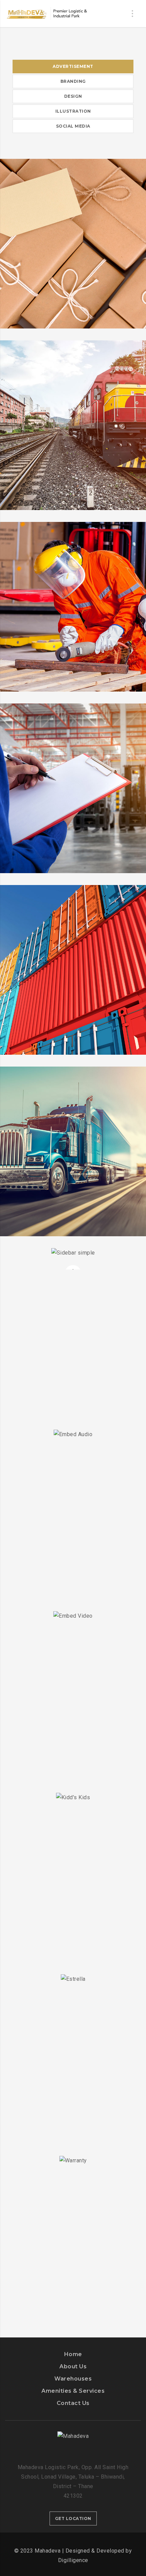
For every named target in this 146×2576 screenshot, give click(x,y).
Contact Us (73, 2403)
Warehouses (73, 2379)
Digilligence (73, 2560)
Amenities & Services (73, 2391)
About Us (73, 2366)
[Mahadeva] (48, 14)
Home (73, 2354)
